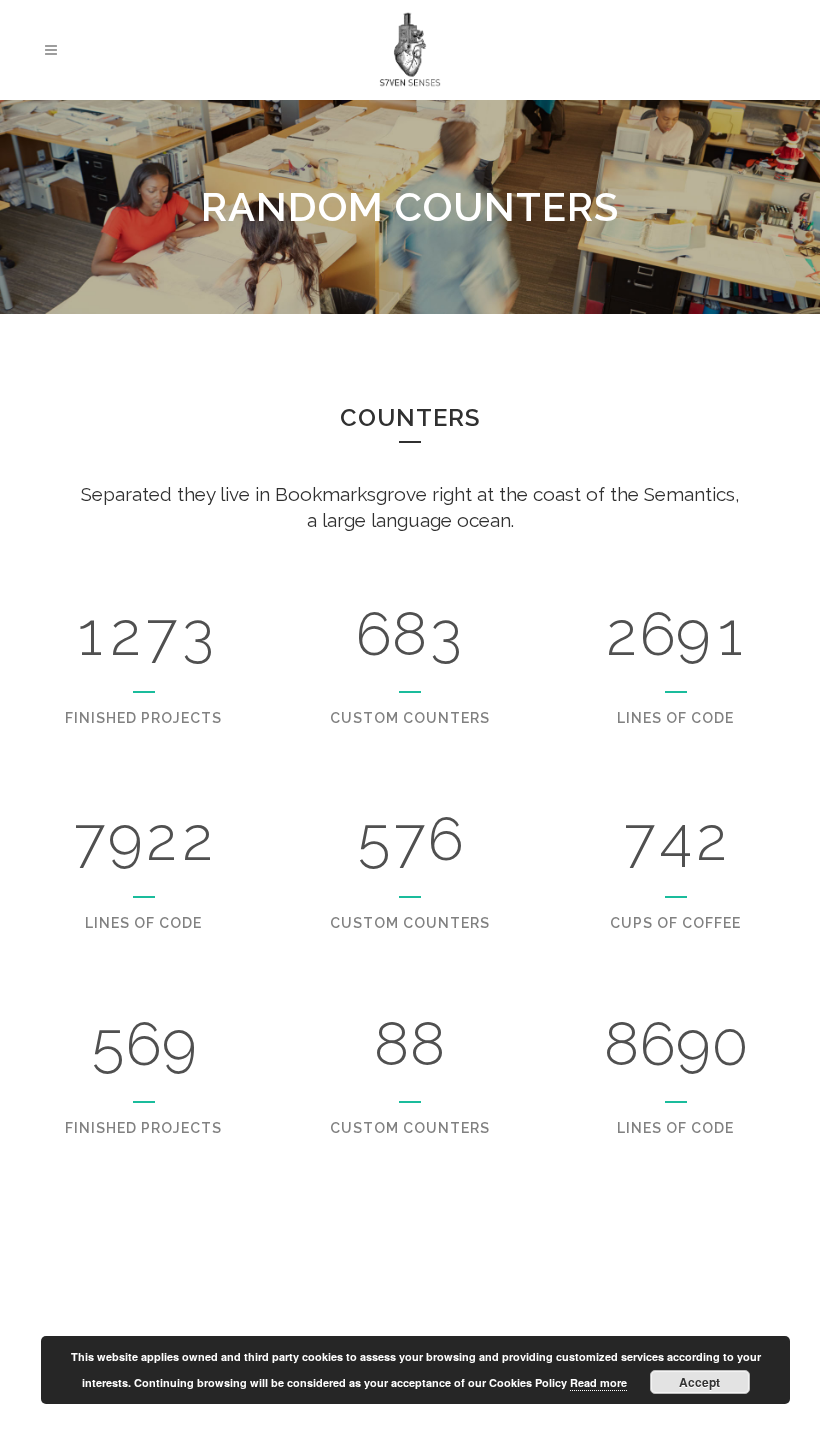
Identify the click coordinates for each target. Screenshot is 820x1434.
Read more (598, 1382)
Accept (699, 1382)
